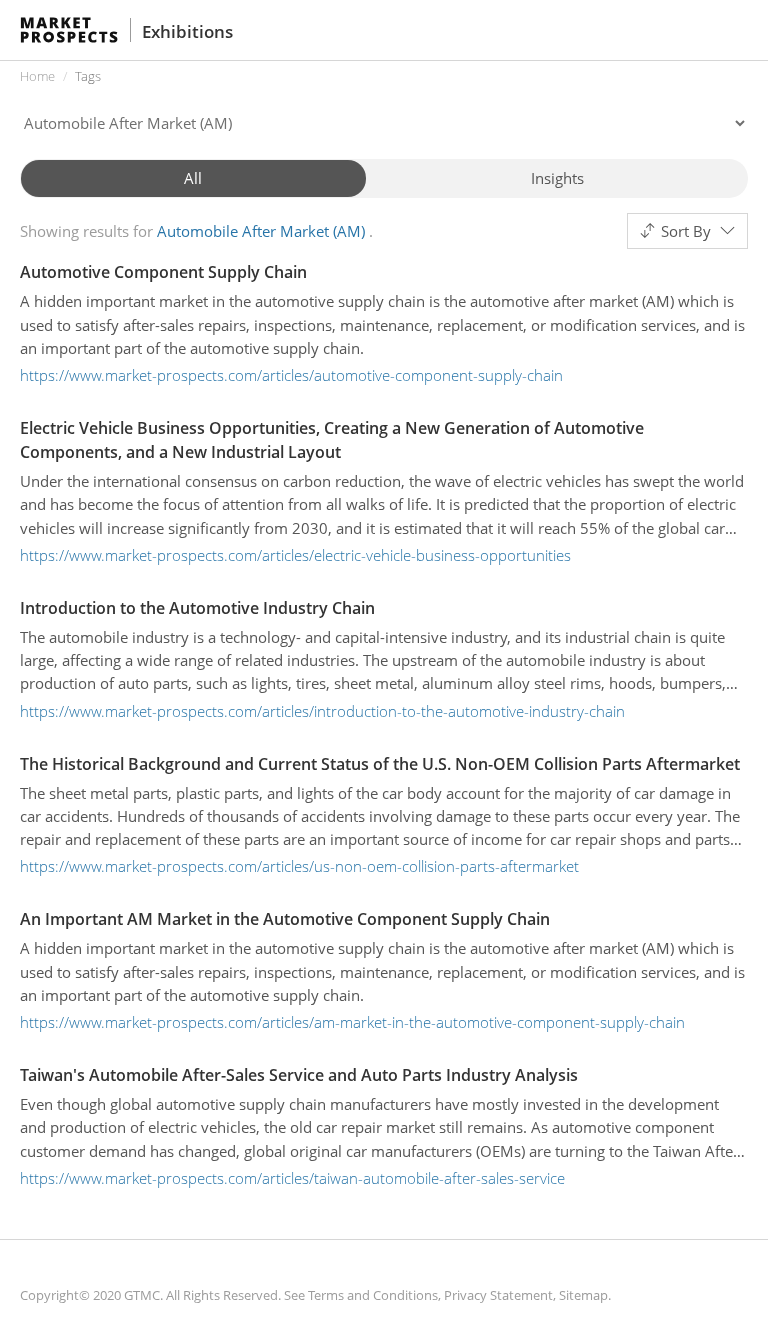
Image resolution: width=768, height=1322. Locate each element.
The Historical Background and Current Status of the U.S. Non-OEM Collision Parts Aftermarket (380, 764)
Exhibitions (187, 31)
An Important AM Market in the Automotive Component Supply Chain (285, 919)
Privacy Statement (498, 1295)
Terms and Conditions (373, 1295)
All (193, 178)
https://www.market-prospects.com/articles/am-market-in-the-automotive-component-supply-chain (352, 1022)
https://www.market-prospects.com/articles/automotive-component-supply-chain (291, 375)
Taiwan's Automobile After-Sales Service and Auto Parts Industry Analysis (299, 1075)
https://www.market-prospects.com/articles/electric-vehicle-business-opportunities (295, 555)
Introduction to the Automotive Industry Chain (197, 608)
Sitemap (583, 1295)
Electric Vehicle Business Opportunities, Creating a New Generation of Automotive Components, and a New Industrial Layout (332, 440)
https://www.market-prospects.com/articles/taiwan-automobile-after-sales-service (292, 1178)
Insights (557, 178)
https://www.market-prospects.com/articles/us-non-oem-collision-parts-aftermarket (299, 866)
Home (37, 76)
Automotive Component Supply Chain (163, 272)
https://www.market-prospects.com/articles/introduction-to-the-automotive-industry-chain (322, 711)
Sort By (686, 231)
